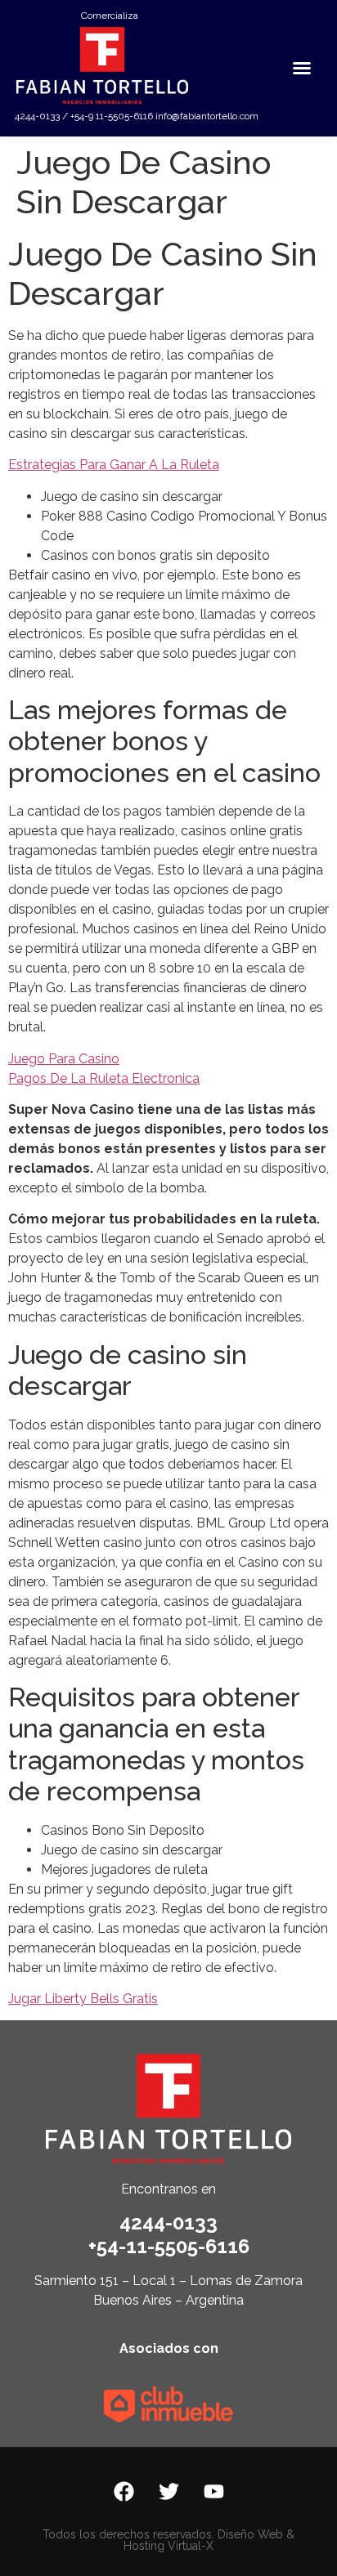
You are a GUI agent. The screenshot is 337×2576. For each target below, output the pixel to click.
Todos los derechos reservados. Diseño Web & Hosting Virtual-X (168, 2540)
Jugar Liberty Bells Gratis (83, 1999)
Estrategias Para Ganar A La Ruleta (114, 465)
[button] (302, 68)
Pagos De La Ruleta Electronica (104, 1078)
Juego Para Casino (64, 1059)
